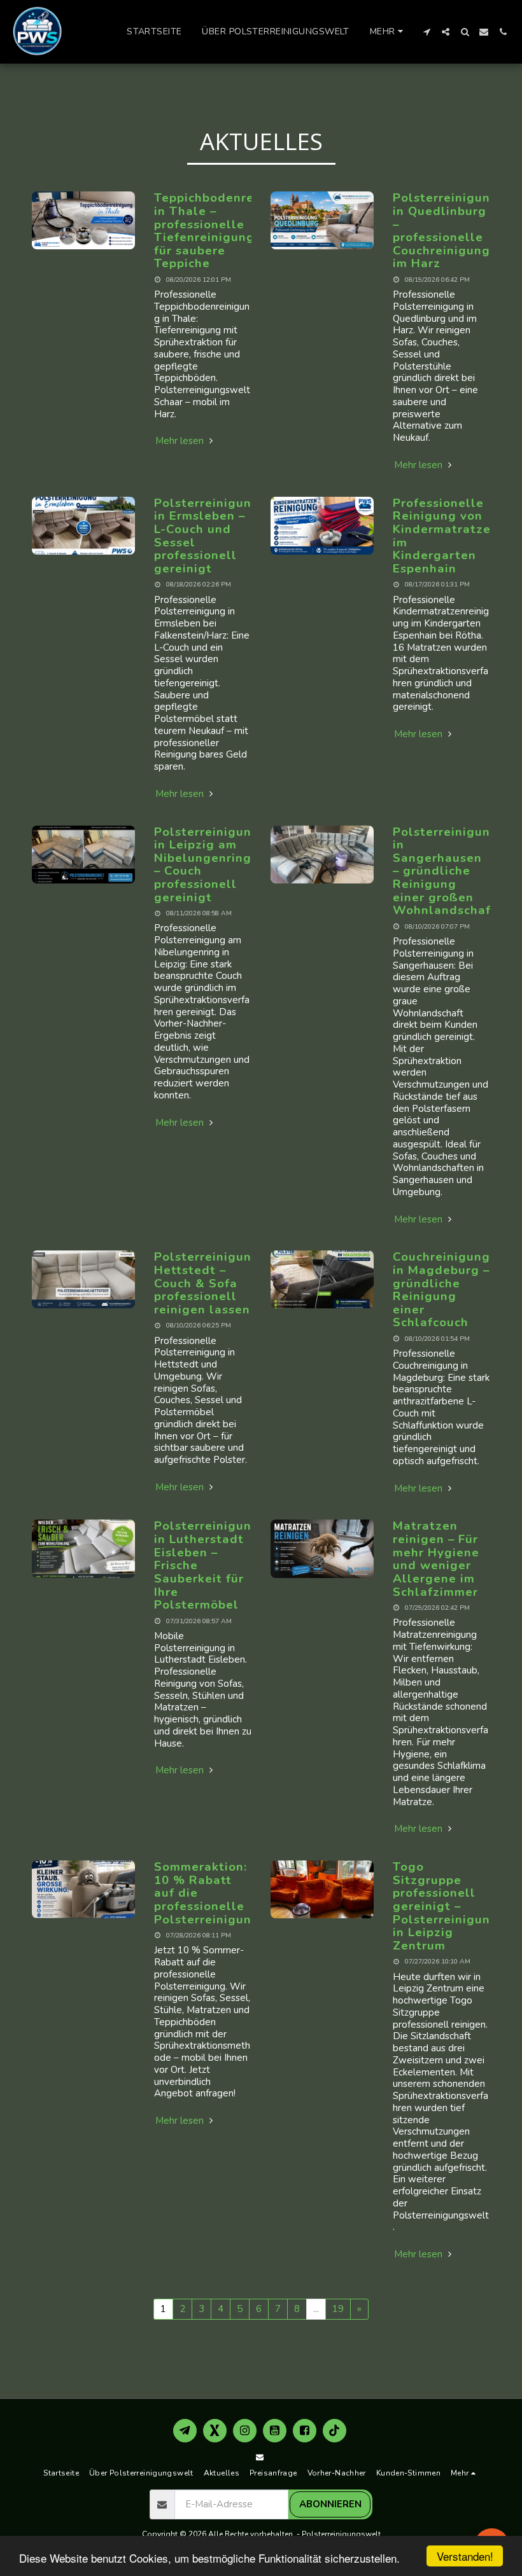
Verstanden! (465, 2556)
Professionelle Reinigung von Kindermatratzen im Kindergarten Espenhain (446, 536)
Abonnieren (330, 2504)
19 (338, 2309)
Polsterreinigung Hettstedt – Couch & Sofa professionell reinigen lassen (207, 1283)
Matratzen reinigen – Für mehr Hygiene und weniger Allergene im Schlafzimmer (436, 1559)
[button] (427, 32)
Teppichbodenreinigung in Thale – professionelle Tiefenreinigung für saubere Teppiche (228, 231)
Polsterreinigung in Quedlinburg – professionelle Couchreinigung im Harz (446, 231)
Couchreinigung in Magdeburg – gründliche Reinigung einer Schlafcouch (441, 1290)
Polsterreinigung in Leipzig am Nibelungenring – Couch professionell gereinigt (207, 865)
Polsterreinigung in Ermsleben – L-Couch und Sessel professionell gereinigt (207, 536)
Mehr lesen (181, 441)
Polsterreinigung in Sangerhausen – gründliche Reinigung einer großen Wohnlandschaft (446, 871)
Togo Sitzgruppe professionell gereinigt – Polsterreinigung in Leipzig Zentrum (446, 1906)
